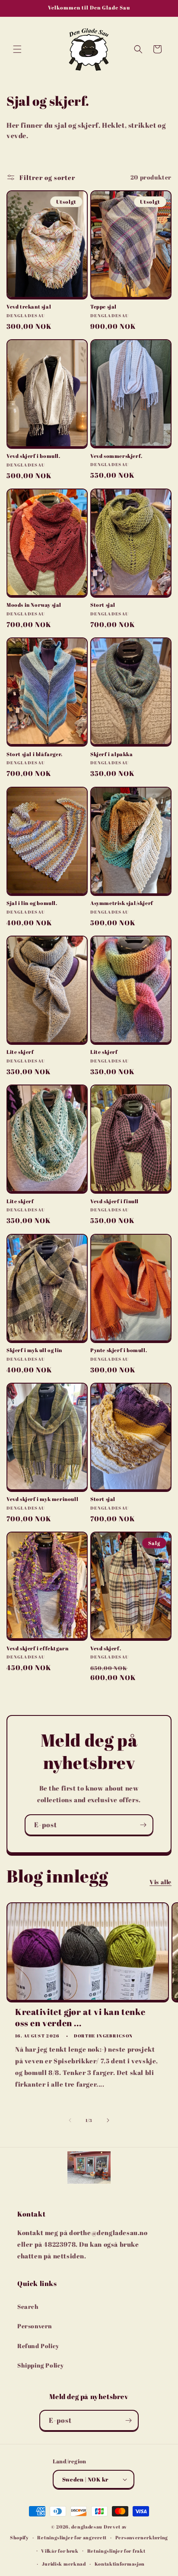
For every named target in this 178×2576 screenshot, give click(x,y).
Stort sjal (103, 605)
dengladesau (87, 2527)
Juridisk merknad (64, 2564)
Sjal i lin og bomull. (32, 903)
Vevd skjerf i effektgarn (37, 1648)
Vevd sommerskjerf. (116, 456)
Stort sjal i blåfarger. (35, 754)
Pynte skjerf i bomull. (119, 1350)
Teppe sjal (103, 307)
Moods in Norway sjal (34, 605)
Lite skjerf (20, 1052)
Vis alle (161, 1882)
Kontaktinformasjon (120, 2564)
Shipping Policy (41, 2365)
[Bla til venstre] (70, 2120)
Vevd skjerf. (106, 1648)
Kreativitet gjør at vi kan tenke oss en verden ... (80, 2018)
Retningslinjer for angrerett (72, 2537)
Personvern (35, 2326)
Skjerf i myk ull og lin (34, 1350)
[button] (17, 49)
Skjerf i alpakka (112, 754)
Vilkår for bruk (60, 2551)
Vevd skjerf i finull (114, 1201)
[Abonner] (143, 1825)
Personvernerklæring (142, 2537)
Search (28, 2306)
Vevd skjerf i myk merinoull (42, 1499)
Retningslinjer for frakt (116, 2551)
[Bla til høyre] (108, 2120)
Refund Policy (38, 2346)
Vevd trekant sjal (29, 307)
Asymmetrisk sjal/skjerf (122, 903)
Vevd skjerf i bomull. (33, 456)
